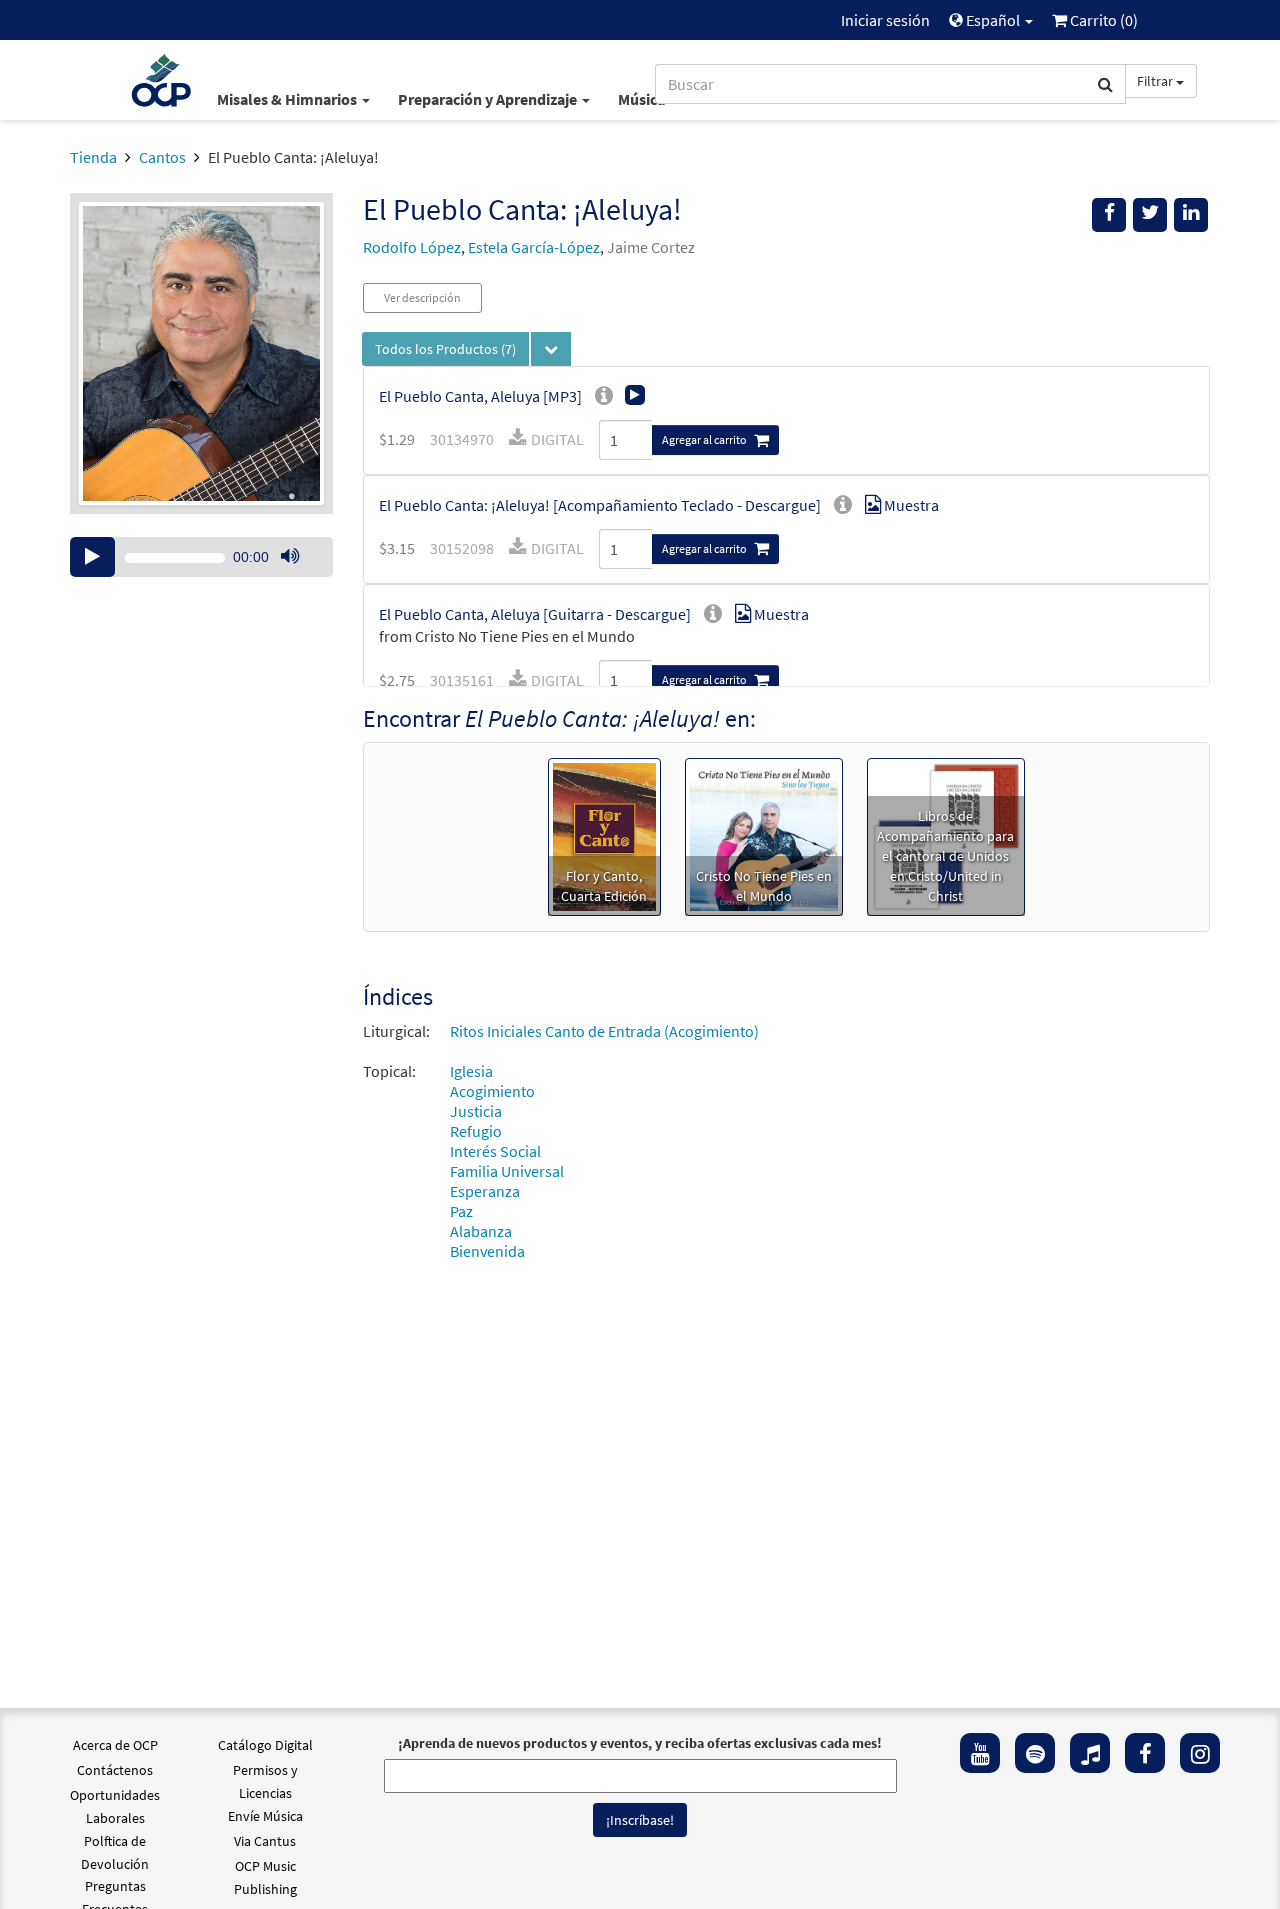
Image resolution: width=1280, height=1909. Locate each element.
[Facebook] (1145, 1753)
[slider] (300, 576)
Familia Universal (507, 1171)
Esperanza (485, 1191)
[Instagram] (1200, 1753)
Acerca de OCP (115, 1745)
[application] (201, 557)
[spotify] (1035, 1753)
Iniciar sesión (885, 20)
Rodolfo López (412, 247)
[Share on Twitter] (1150, 215)
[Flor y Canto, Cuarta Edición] (604, 835)
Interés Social (495, 1151)
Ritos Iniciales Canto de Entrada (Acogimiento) (604, 1031)
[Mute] (290, 557)
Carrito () (1102, 20)
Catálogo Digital (265, 1745)
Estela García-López (534, 247)
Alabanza (481, 1231)
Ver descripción (422, 297)
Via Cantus (265, 1841)
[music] (1090, 1753)
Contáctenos (115, 1770)
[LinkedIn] (1191, 215)
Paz (461, 1211)
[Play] (92, 557)
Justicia (476, 1111)
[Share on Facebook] (1109, 215)
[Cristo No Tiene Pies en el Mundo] (764, 835)
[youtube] (980, 1753)
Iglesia (471, 1071)
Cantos (162, 157)
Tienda (93, 157)
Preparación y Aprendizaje (489, 99)
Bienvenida (487, 1251)
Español (993, 20)
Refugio (476, 1131)
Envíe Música (265, 1816)
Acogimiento (492, 1091)
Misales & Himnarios (288, 99)
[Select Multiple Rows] (551, 349)
